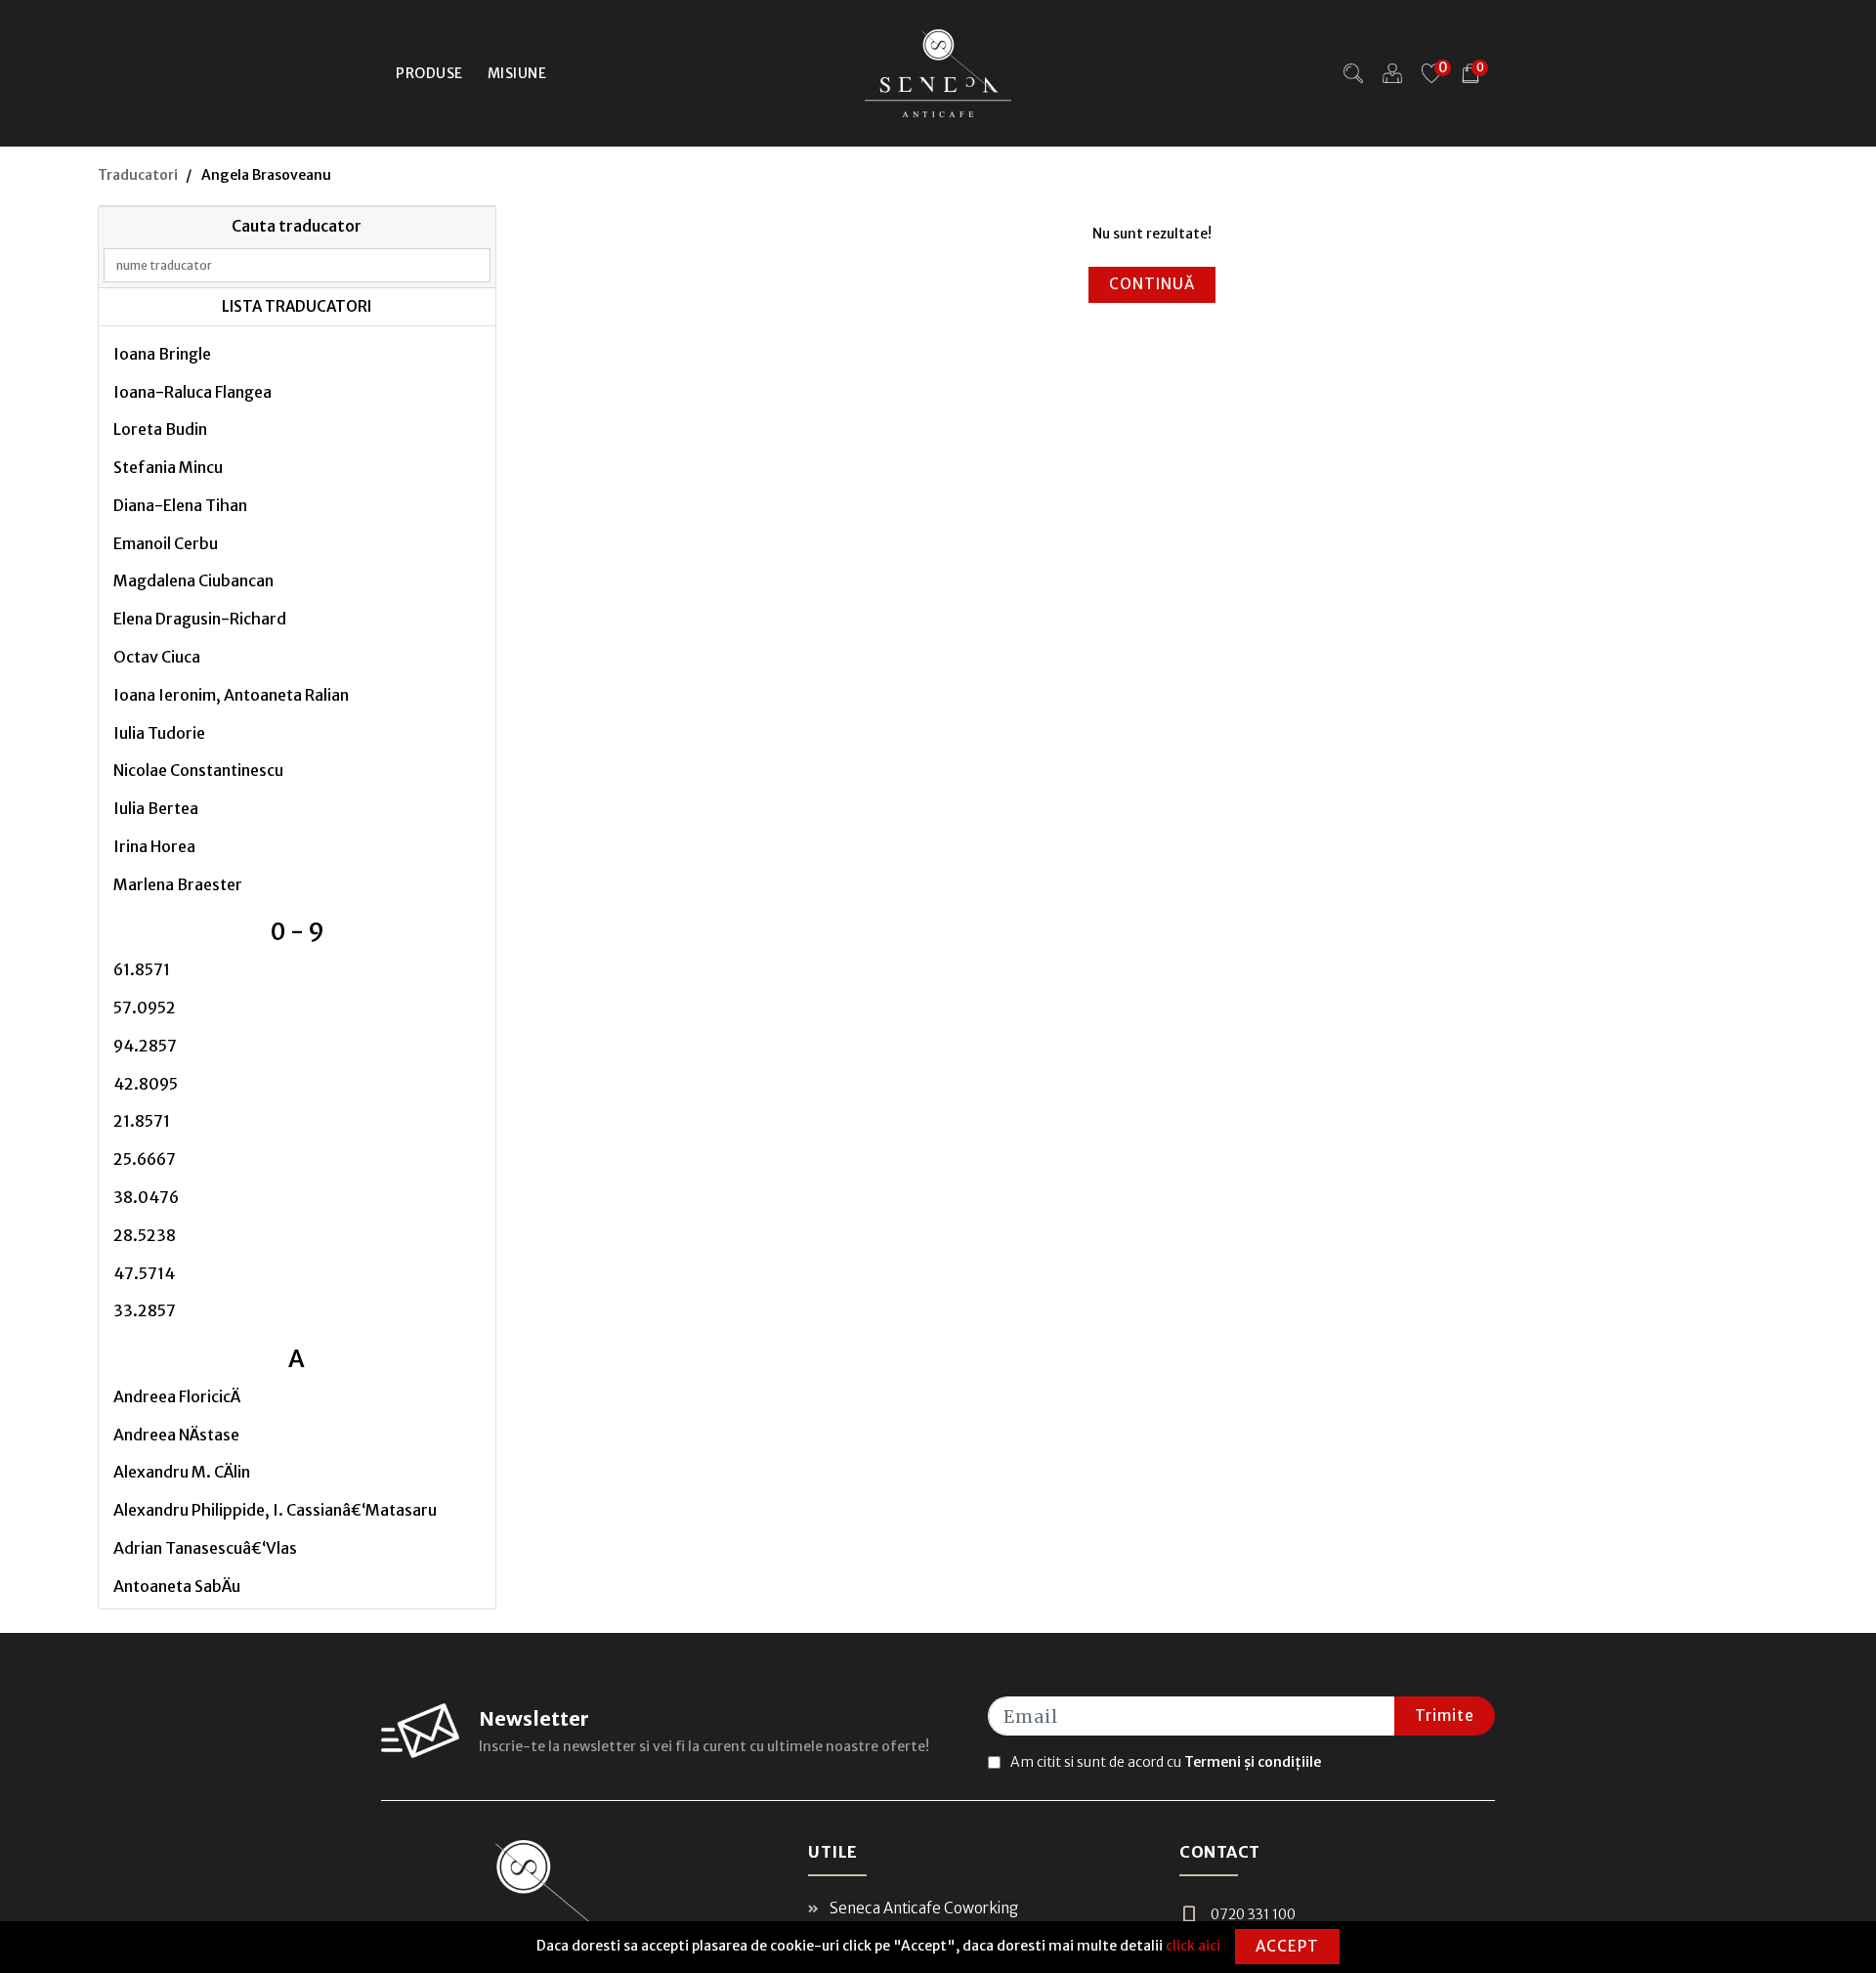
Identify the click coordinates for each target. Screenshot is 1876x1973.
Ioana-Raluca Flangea (192, 392)
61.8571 (142, 969)
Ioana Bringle (162, 354)
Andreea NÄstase (176, 1435)
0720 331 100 (1253, 1914)
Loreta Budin (160, 429)
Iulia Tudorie (159, 733)
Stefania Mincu (168, 467)
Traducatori (138, 175)
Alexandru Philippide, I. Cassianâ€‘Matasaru (275, 1510)
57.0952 (145, 1008)
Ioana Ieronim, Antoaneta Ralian (231, 695)
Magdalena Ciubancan (193, 580)
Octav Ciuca (157, 657)
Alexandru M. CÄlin (182, 1472)
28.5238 (145, 1235)
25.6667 (145, 1159)
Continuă (1152, 284)
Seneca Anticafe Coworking (922, 1908)
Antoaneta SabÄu (177, 1586)
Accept (1287, 1946)
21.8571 (142, 1121)
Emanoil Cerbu (166, 543)
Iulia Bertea (156, 808)
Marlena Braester (178, 884)
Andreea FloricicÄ (177, 1396)
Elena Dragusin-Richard (200, 619)
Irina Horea (154, 846)
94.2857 (145, 1046)
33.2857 (145, 1310)
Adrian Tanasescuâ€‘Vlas (205, 1548)
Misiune (517, 73)
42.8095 (146, 1084)
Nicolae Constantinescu (198, 770)
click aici (1193, 1946)
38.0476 (146, 1197)
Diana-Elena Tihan (180, 505)
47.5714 (144, 1273)
